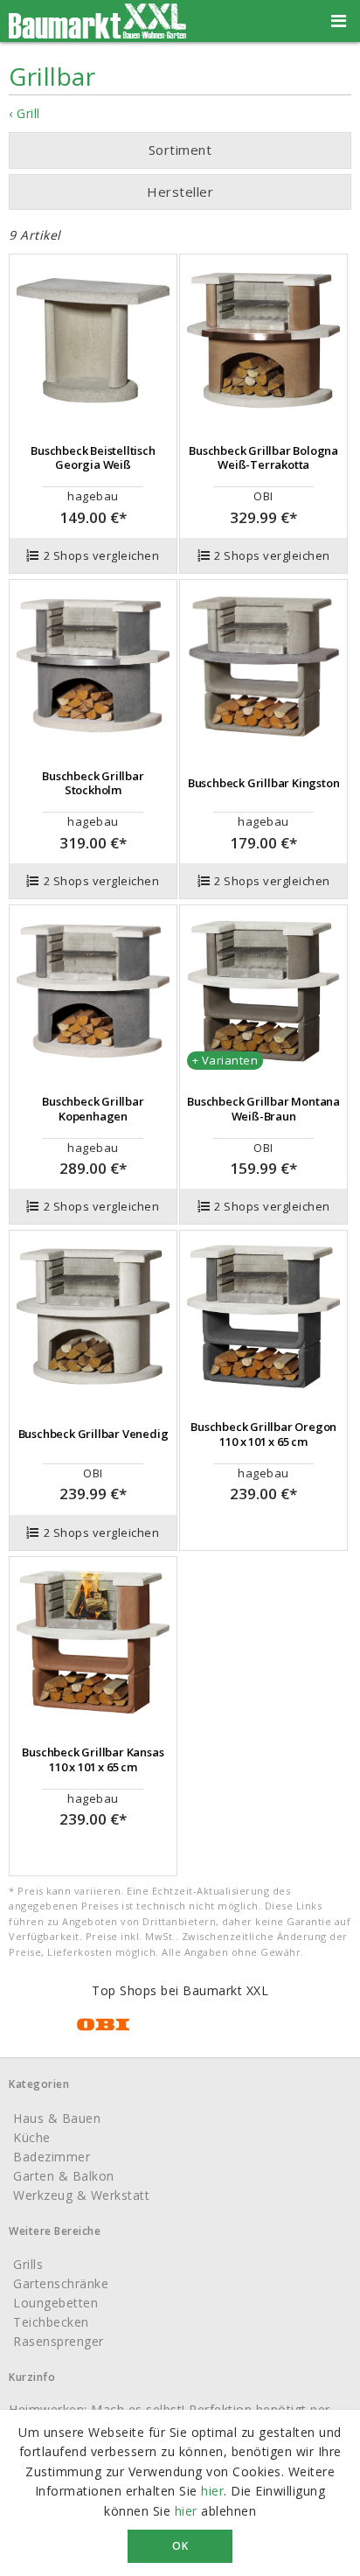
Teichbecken (51, 2322)
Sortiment (180, 150)
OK (180, 2546)
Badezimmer (52, 2157)
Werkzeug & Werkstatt (81, 2195)
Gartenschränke (61, 2283)
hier (212, 2491)
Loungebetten (55, 2303)
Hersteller (180, 192)
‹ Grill (24, 113)
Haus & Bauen (57, 2118)
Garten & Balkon (64, 2176)
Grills (28, 2264)
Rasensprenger (59, 2341)
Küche (32, 2137)
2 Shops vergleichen (102, 555)
